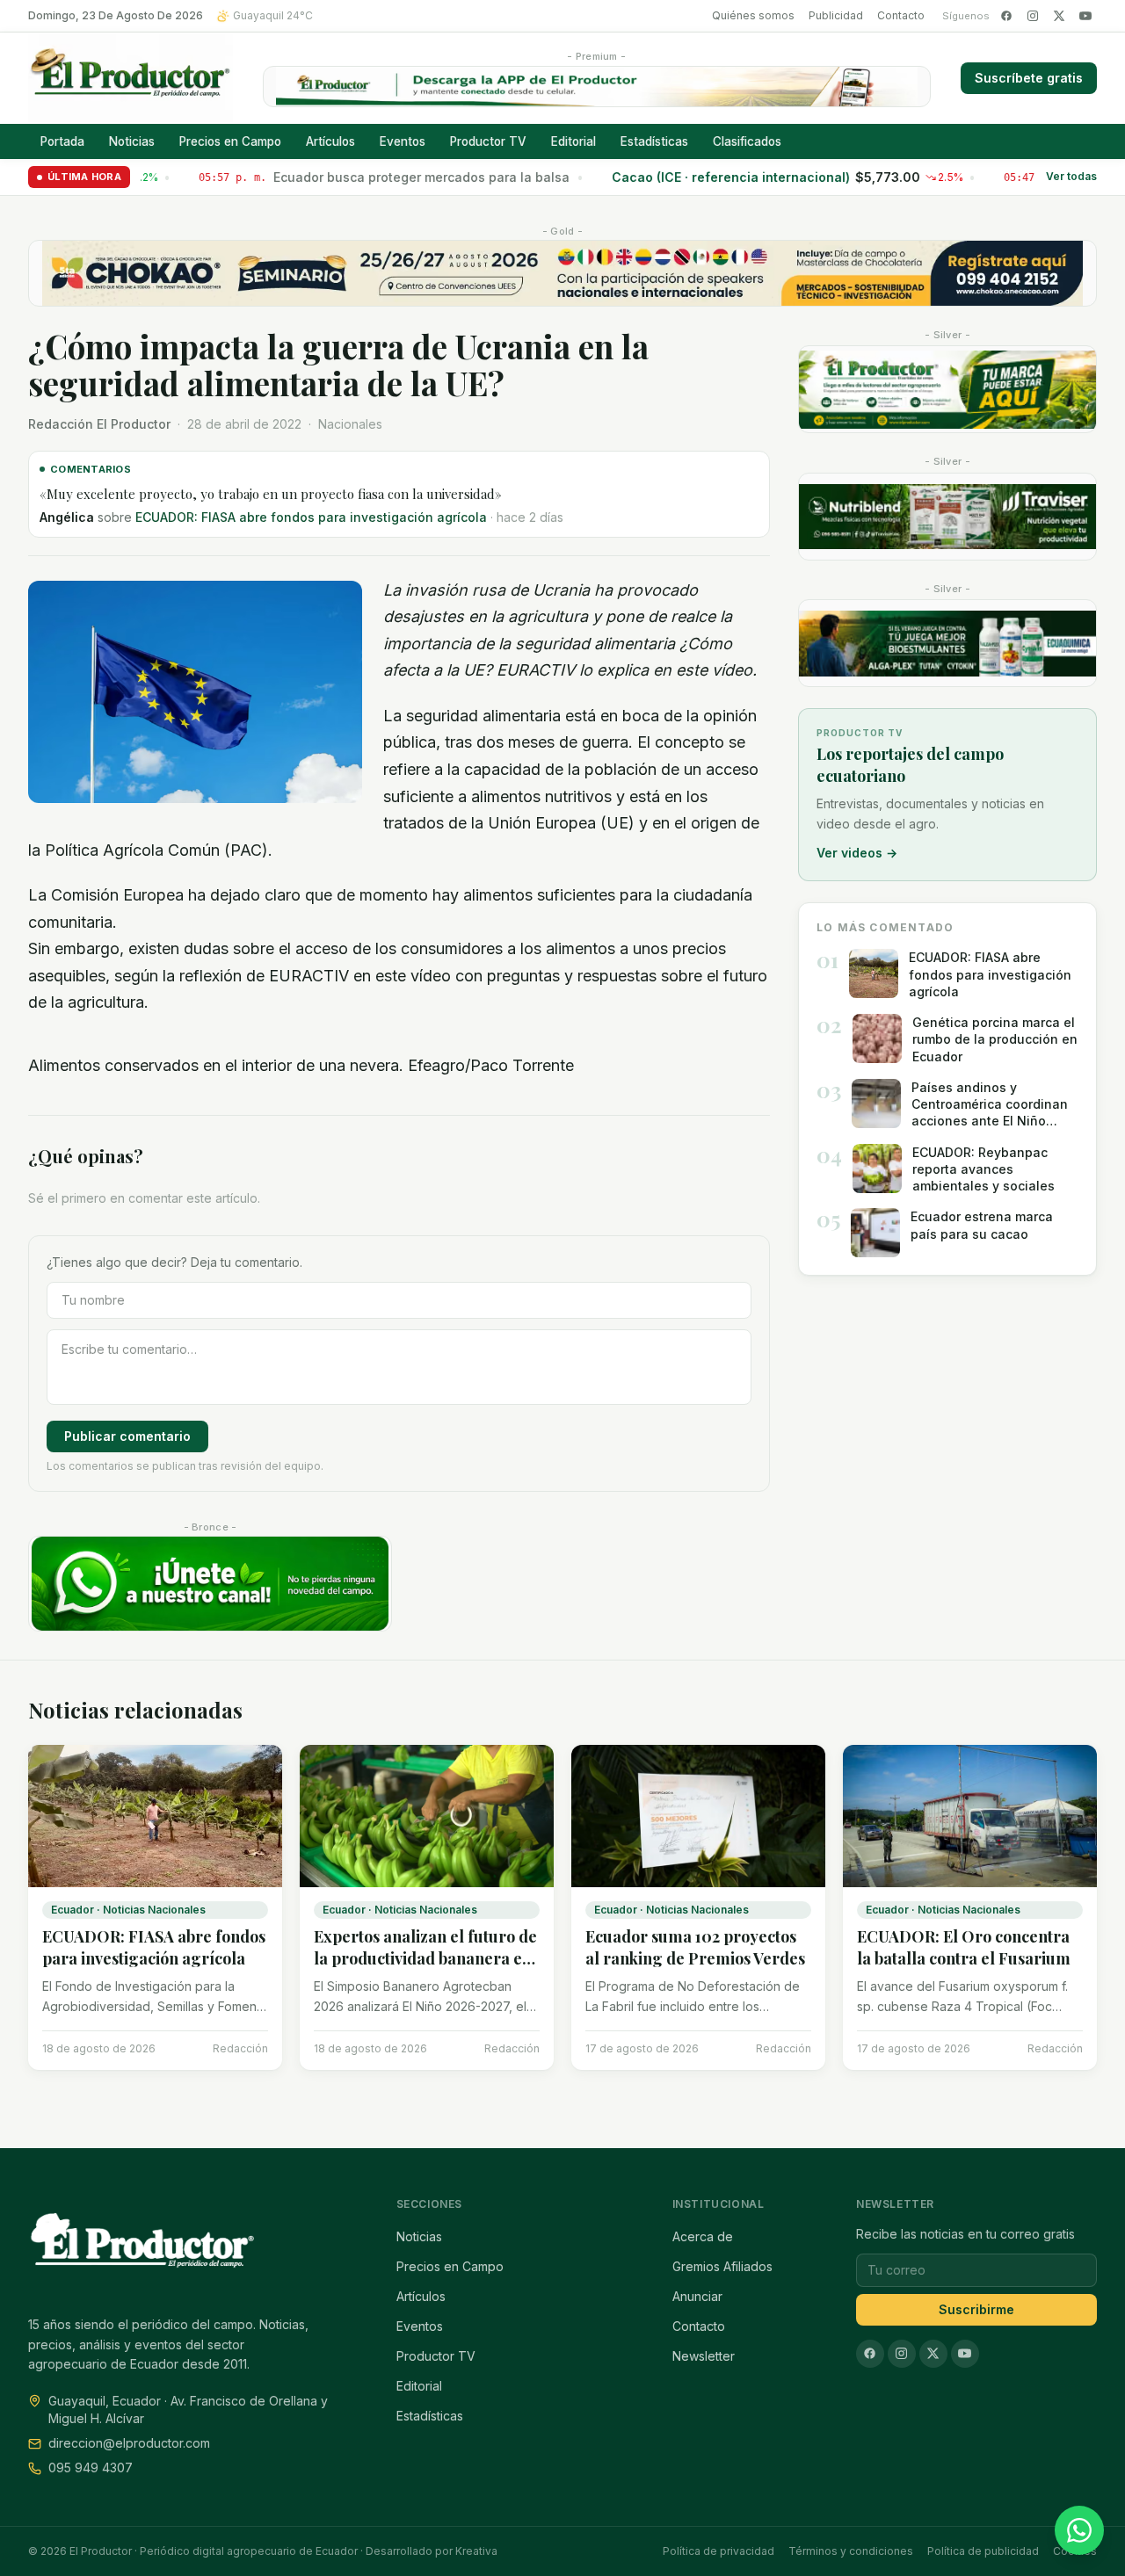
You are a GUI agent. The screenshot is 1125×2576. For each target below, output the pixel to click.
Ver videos (857, 853)
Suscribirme (976, 2309)
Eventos (403, 141)
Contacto (901, 15)
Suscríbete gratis (1029, 78)
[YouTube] (1085, 16)
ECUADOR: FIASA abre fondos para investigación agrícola (311, 517)
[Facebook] (1006, 16)
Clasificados (747, 141)
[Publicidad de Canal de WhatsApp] (210, 1584)
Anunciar (697, 2296)
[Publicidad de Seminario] (562, 273)
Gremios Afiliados (722, 2266)
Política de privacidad (719, 2551)
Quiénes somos (753, 15)
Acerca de (703, 2236)
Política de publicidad (983, 2551)
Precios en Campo (230, 141)
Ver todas (1071, 177)
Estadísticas (654, 141)
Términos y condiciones (851, 2551)
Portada (62, 141)
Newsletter (704, 2356)
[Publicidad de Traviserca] (947, 517)
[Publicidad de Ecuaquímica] (947, 643)
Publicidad (836, 15)
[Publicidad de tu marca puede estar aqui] (947, 389)
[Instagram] (1033, 16)
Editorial (573, 141)
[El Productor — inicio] (131, 78)
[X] (1059, 16)
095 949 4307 (91, 2467)
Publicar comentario (127, 1436)
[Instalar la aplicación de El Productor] (597, 87)
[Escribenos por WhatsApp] (1079, 2530)
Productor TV (488, 141)
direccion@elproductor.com (129, 2443)
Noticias (132, 141)
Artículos (330, 141)
